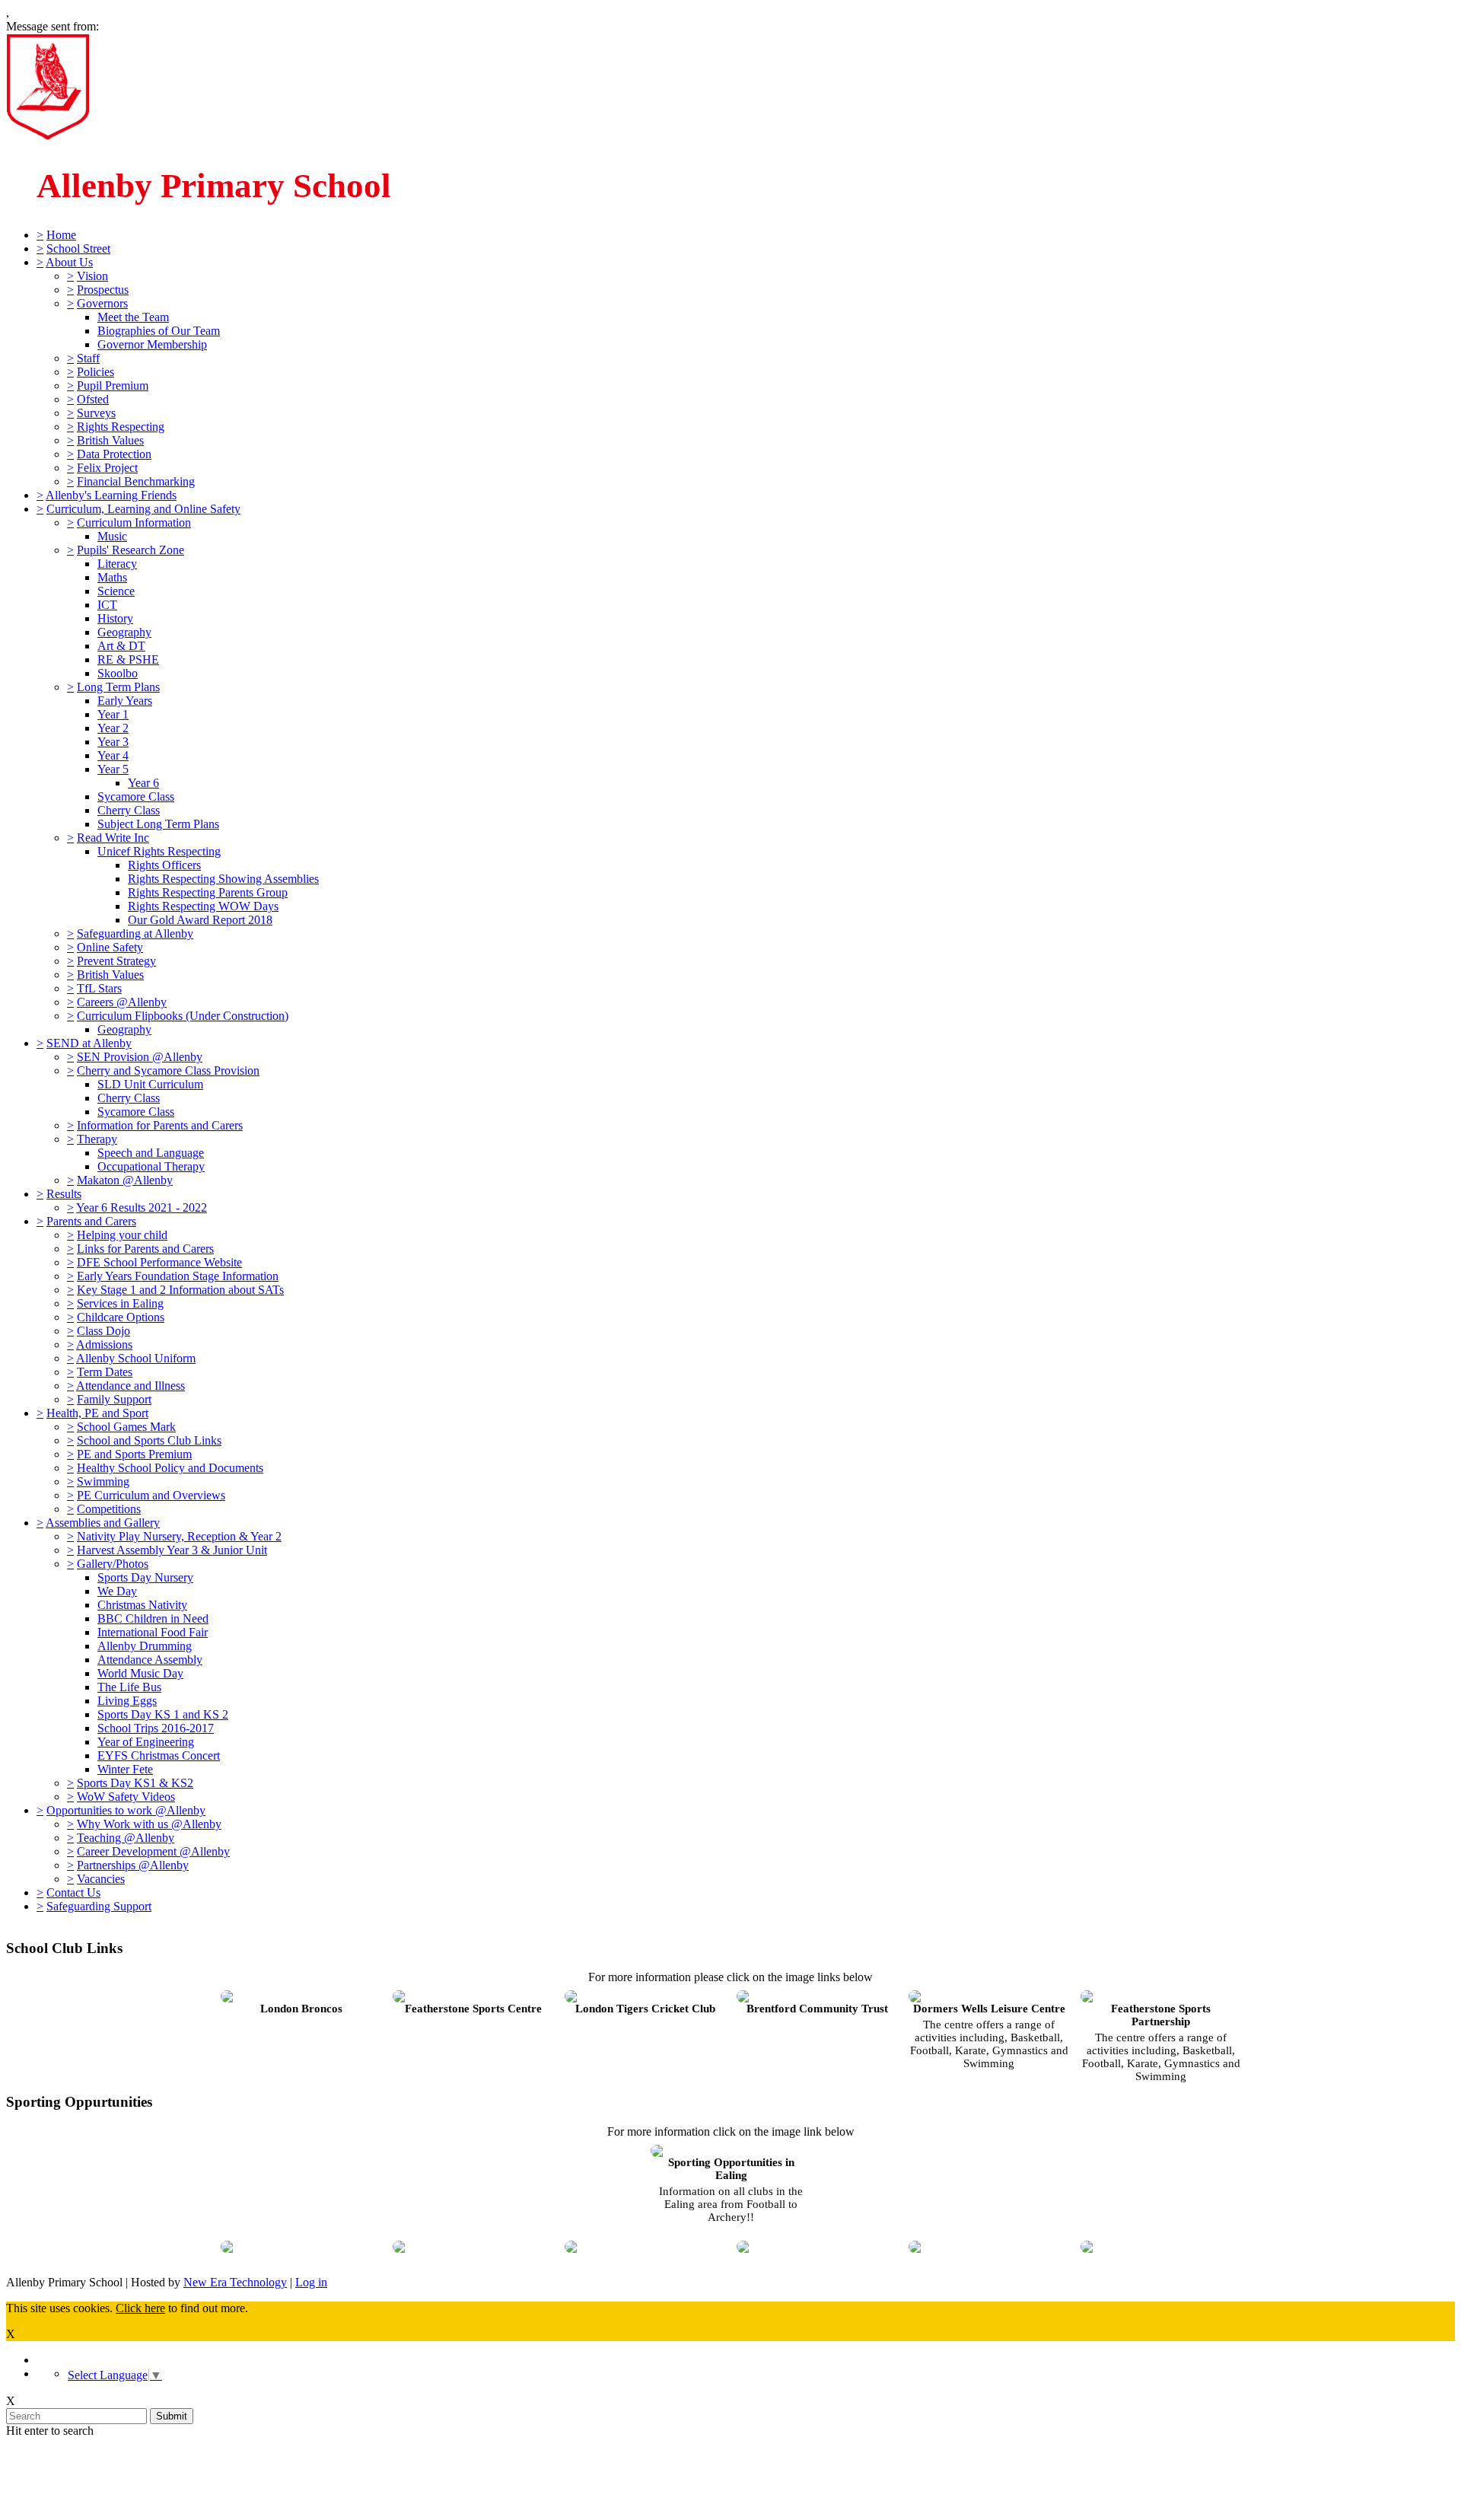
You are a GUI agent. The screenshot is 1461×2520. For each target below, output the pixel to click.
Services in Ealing (120, 1303)
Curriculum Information (134, 522)
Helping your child (122, 1235)
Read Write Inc (113, 838)
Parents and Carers (91, 1221)
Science (116, 591)
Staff (88, 358)
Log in (311, 2282)
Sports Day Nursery (145, 1577)
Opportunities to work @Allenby (126, 1810)
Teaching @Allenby (126, 1838)
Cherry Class (129, 810)
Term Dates (105, 1372)
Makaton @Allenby (125, 1180)
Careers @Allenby (122, 1002)
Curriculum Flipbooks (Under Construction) (183, 1016)
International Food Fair (153, 1632)
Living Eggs (127, 1701)
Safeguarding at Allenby (135, 933)
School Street (78, 248)
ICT (107, 605)
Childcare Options (121, 1317)
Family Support (114, 1399)
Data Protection (114, 454)
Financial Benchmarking (136, 481)
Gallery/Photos (113, 1564)
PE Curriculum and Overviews (151, 1495)
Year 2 (113, 728)
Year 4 (113, 755)
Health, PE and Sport (97, 1413)
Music (112, 536)
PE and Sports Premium (134, 1454)
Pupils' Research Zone (131, 550)
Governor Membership (152, 344)
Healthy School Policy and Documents (170, 1468)
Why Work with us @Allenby (149, 1824)
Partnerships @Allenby (133, 1865)
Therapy (97, 1139)
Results (64, 1194)
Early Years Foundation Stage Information (178, 1276)
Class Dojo (103, 1331)
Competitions (109, 1509)
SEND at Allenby (89, 1043)
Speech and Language (151, 1153)
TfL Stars (99, 988)
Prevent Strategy (116, 961)
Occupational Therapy (151, 1166)
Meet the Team (133, 317)
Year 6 (143, 783)
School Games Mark (126, 1427)
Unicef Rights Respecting (159, 851)
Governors (102, 303)
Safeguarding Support (99, 1906)
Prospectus (103, 290)
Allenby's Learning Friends (111, 495)
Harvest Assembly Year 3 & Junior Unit (172, 1550)
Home (61, 235)
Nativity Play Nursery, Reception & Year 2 (179, 1536)
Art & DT (121, 646)
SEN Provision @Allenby (140, 1057)
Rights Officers (164, 865)
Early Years (125, 701)
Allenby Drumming (145, 1646)
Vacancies (101, 1879)
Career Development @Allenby (153, 1851)
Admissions (104, 1344)
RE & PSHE (128, 659)
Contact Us (73, 1892)
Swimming (103, 1481)
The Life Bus (129, 1687)
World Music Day (140, 1673)
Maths (112, 577)
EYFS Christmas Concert (159, 1755)
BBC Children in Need (153, 1618)
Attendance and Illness (131, 1386)
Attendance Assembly (150, 1660)
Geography (124, 632)
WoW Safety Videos (126, 1797)
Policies (95, 372)
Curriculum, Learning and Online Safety (143, 509)
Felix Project (107, 468)
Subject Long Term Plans (158, 824)
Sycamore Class (136, 796)
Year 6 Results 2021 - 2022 (142, 1207)
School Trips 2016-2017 (156, 1728)
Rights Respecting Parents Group (208, 892)
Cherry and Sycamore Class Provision (168, 1070)
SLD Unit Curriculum (150, 1084)
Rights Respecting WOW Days (203, 906)
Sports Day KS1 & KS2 (135, 1783)
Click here (140, 2308)
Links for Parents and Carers (145, 1249)
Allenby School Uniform (136, 1358)
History (115, 618)
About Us (69, 262)
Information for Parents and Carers (160, 1125)
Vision (92, 276)
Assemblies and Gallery (103, 1523)
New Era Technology (235, 2282)
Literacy (117, 564)
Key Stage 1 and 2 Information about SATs (180, 1290)
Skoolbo (118, 673)
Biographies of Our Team (159, 331)
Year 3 (113, 742)
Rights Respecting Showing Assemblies (223, 879)
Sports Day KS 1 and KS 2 (163, 1714)
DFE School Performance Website (159, 1262)
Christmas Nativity (142, 1605)
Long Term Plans (118, 687)
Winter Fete (125, 1769)
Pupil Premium (113, 385)
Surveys (96, 413)
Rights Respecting (121, 427)
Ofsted (93, 399)
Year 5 (113, 769)
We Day (117, 1591)
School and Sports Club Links (149, 1440)
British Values (110, 440)
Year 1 (113, 714)
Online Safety (110, 947)
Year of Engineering (146, 1742)
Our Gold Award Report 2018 (200, 920)
